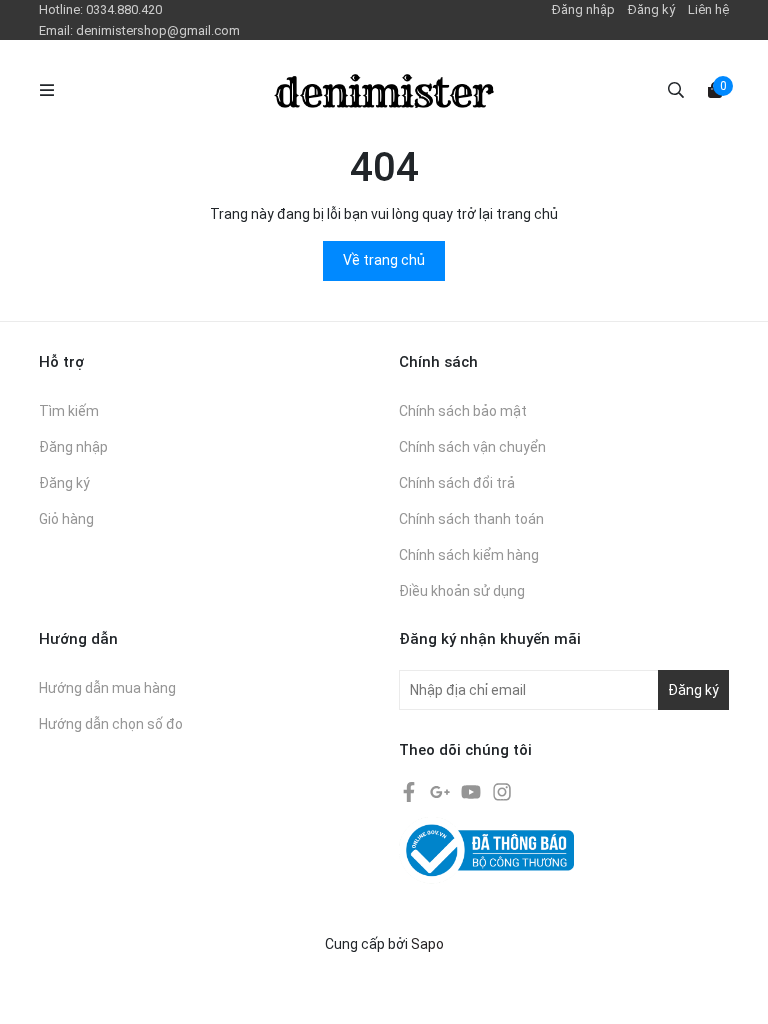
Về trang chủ (384, 260)
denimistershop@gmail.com (158, 30)
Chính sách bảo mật (463, 411)
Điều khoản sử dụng (462, 591)
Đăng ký (651, 9)
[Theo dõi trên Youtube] (472, 791)
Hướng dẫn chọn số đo (111, 724)
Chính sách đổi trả (457, 483)
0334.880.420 (124, 9)
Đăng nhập (583, 9)
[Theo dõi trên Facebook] (410, 791)
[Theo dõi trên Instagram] (502, 791)
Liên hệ (708, 9)
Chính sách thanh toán (471, 519)
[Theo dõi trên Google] (441, 791)
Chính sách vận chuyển (472, 447)
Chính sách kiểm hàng (469, 555)
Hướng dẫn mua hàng (107, 688)
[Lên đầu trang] (733, 989)
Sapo (427, 944)
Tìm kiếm (69, 411)
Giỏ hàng (66, 519)
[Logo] (384, 90)
